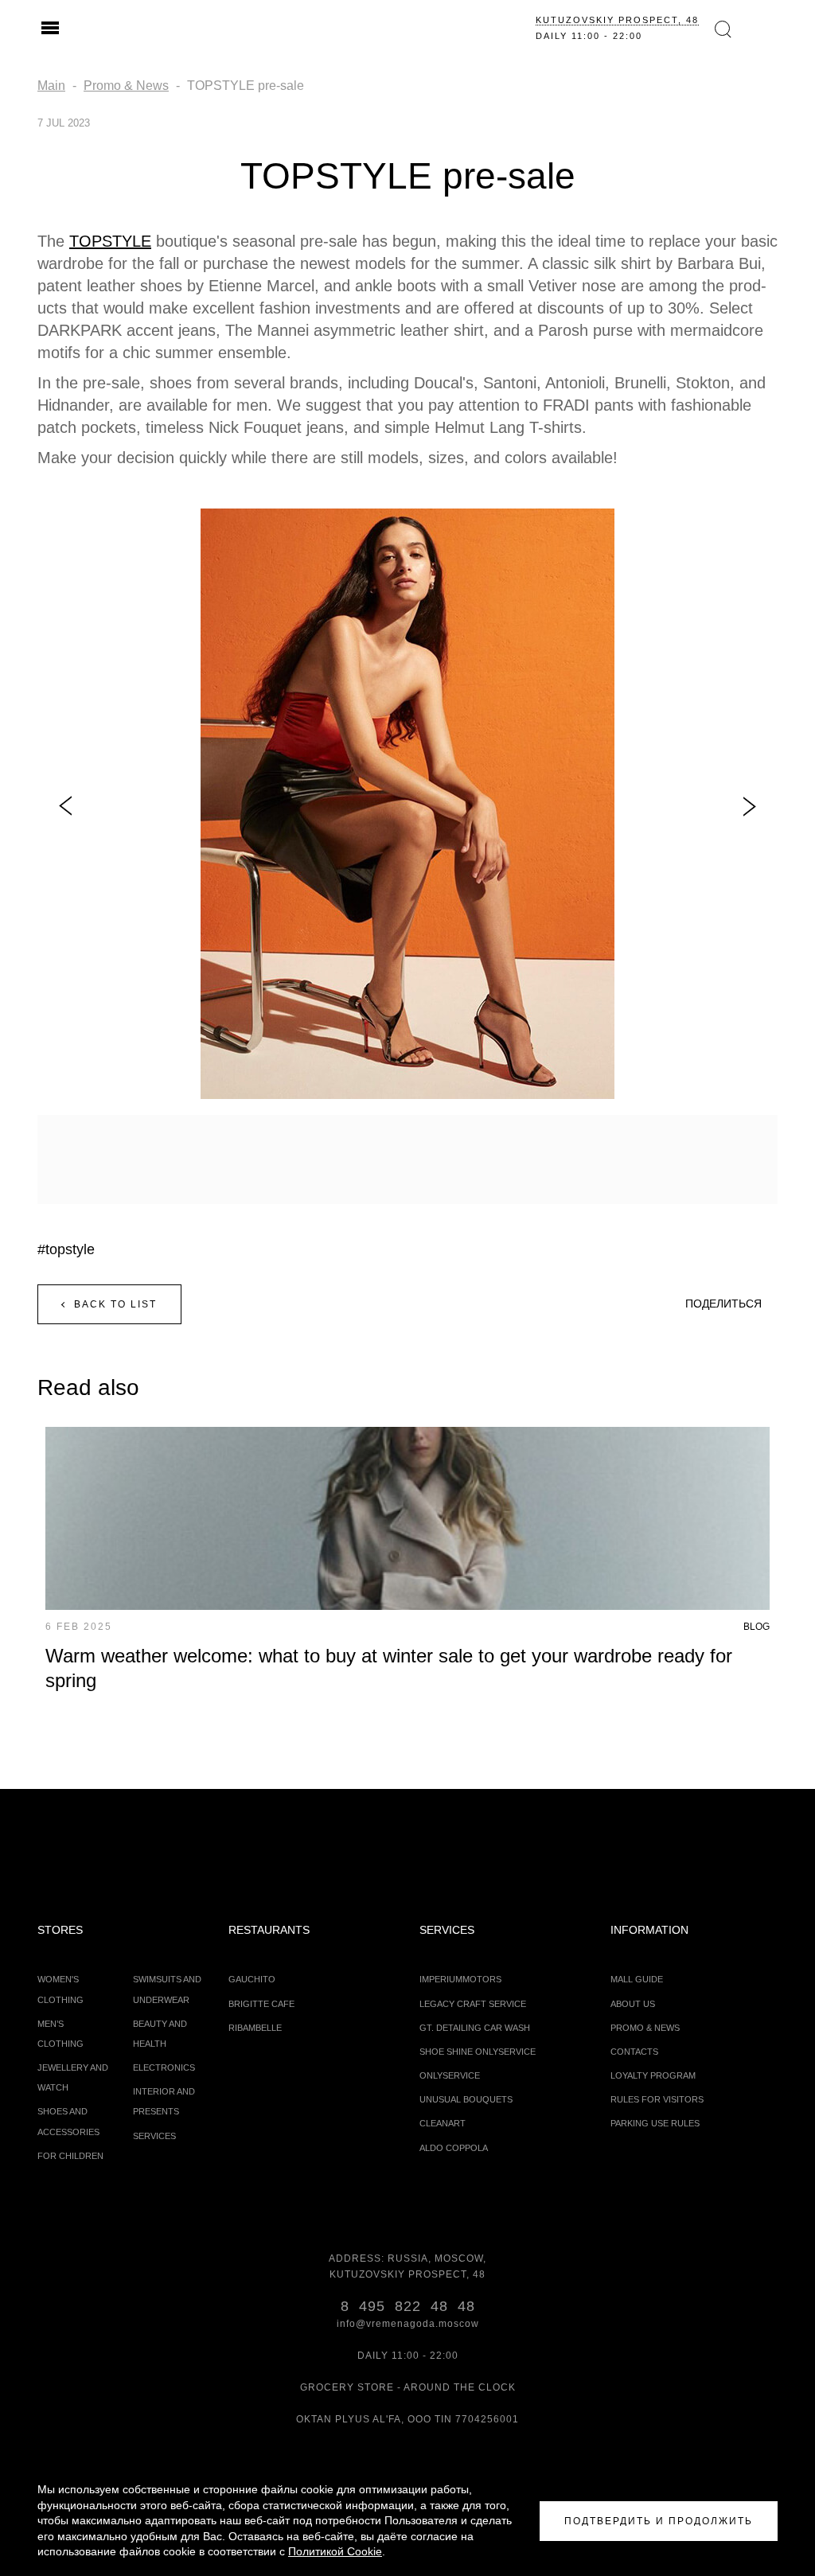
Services (154, 2136)
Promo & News (645, 2028)
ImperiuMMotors (460, 1979)
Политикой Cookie (335, 2551)
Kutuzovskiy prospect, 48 (617, 20)
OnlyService (450, 2075)
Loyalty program (653, 2075)
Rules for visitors (657, 2099)
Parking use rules (655, 2123)
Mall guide (637, 1979)
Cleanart (443, 2123)
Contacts (634, 2052)
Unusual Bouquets (466, 2099)
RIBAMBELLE (255, 2028)
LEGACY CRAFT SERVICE (473, 2004)
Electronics (164, 2067)
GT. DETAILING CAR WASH (475, 2028)
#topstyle (66, 1249)
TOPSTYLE (110, 241)
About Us (633, 2004)
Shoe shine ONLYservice (478, 2052)
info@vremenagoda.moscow (408, 2324)
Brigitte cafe (261, 2004)
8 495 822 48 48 (408, 2306)
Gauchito (252, 1979)
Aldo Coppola (454, 2148)
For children (70, 2156)
